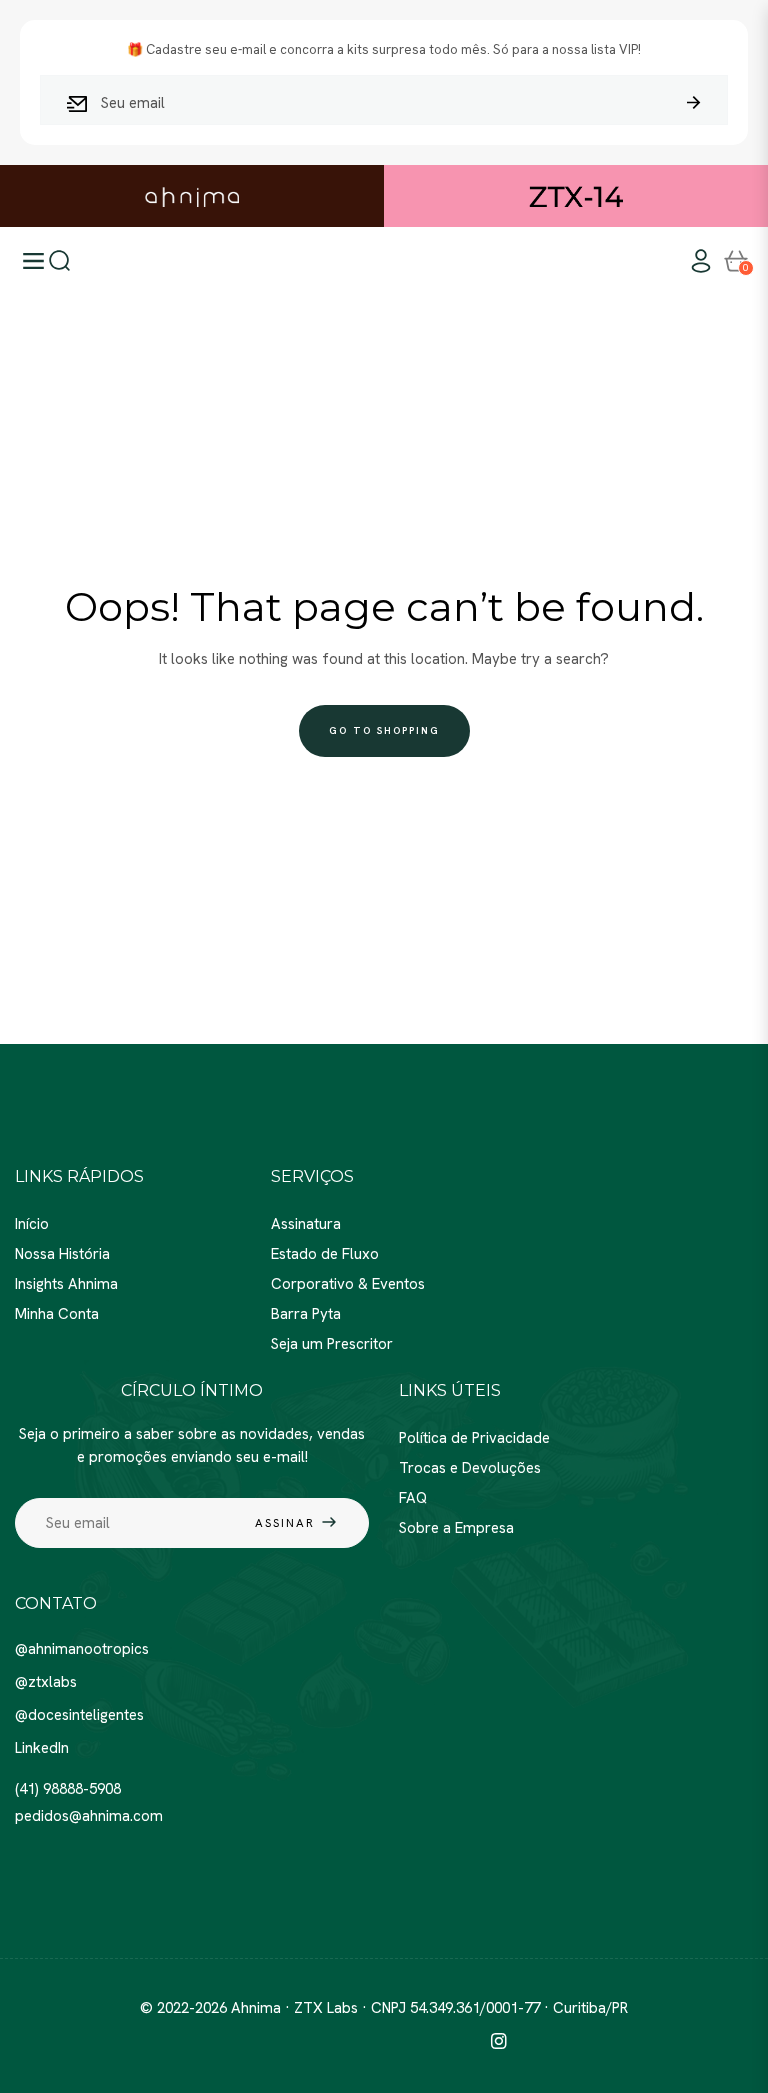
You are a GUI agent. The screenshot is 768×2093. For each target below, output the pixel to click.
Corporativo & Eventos (348, 1284)
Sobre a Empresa (456, 1528)
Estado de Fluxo (325, 1254)
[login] (701, 261)
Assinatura (306, 1224)
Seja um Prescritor (332, 1344)
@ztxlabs (46, 1682)
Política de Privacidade (474, 1438)
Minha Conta (57, 1314)
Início (32, 1224)
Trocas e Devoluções (470, 1468)
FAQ (413, 1498)
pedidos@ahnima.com (89, 1816)
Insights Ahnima (66, 1284)
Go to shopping (384, 730)
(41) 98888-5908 (68, 1789)
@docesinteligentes (79, 1715)
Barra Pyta (306, 1314)
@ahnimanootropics (82, 1649)
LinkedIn (42, 1748)
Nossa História (62, 1254)
